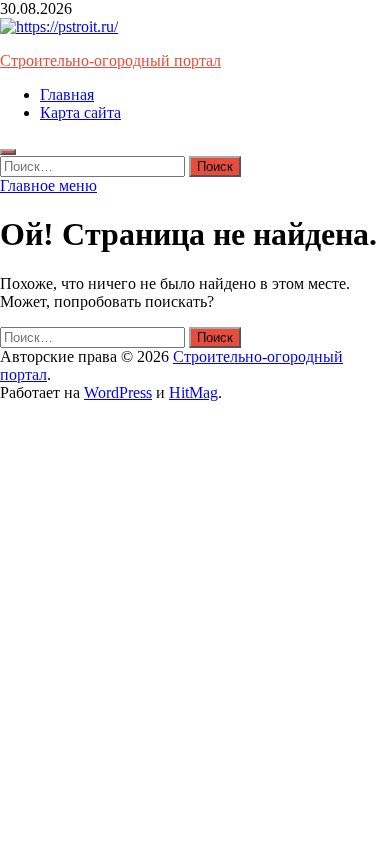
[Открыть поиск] (8, 152)
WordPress (118, 392)
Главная (67, 94)
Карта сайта (80, 112)
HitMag (193, 392)
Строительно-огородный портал (110, 60)
